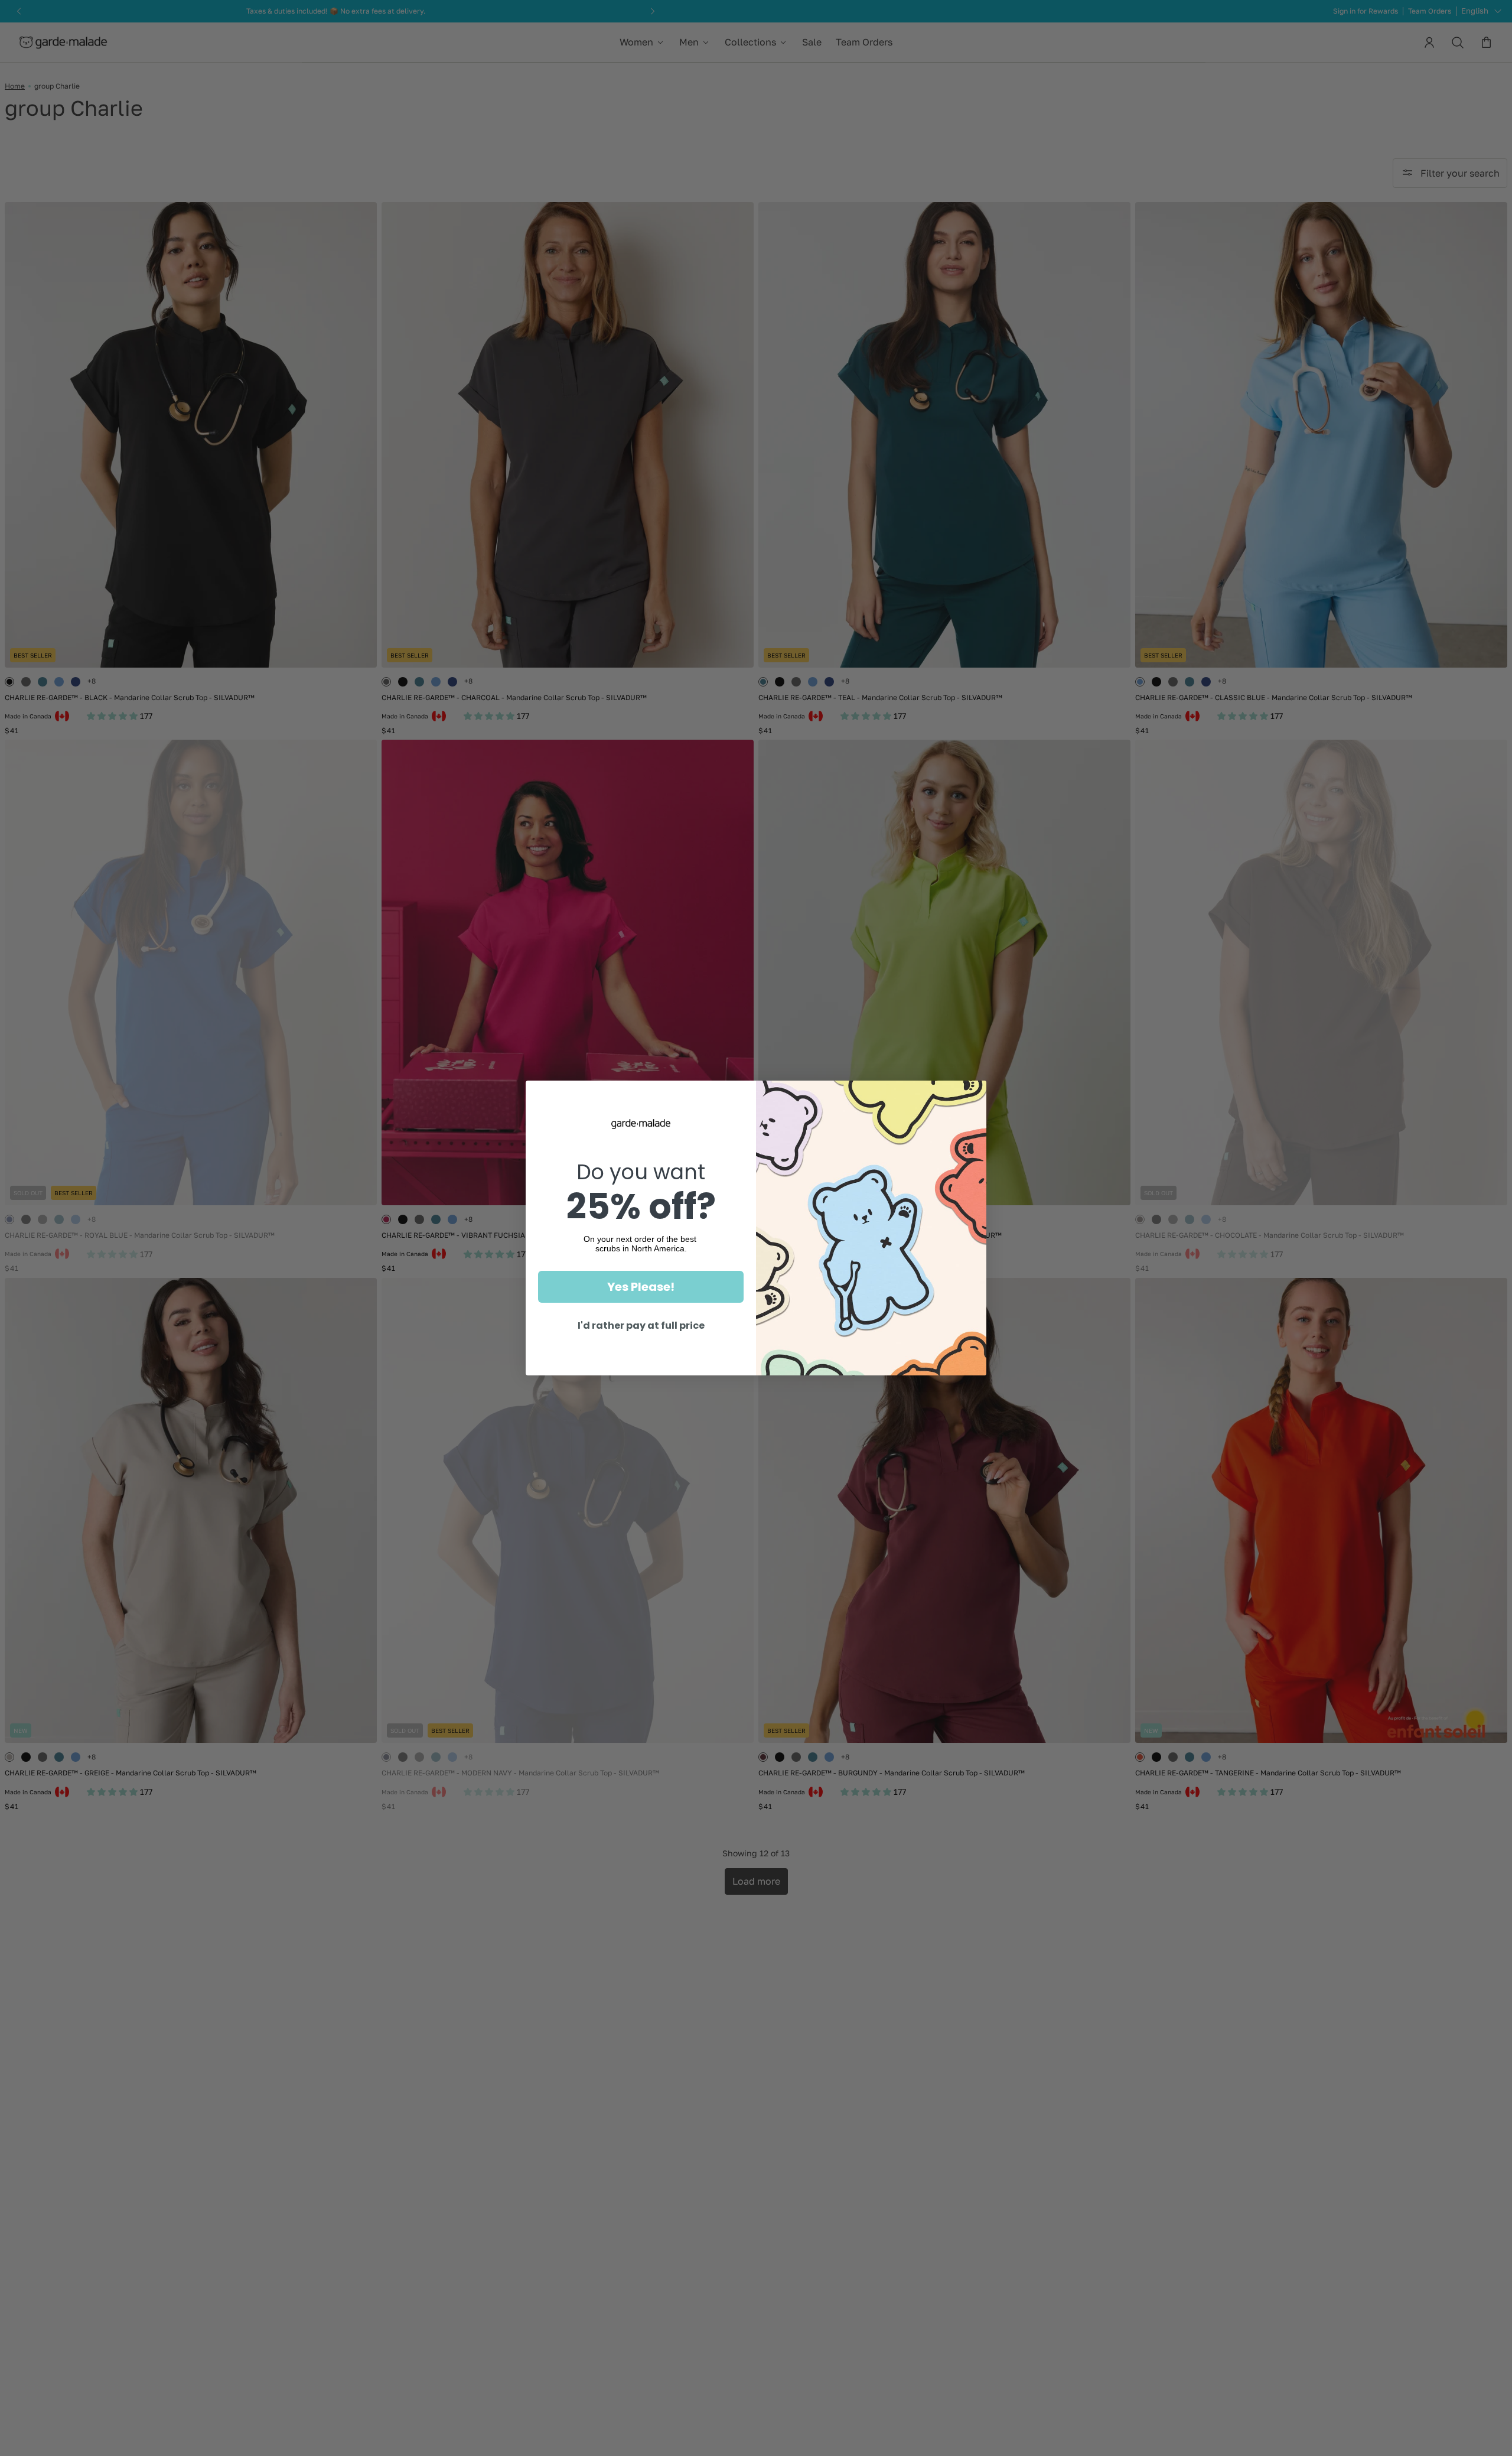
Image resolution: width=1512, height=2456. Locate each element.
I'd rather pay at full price (641, 1325)
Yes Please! (641, 1287)
